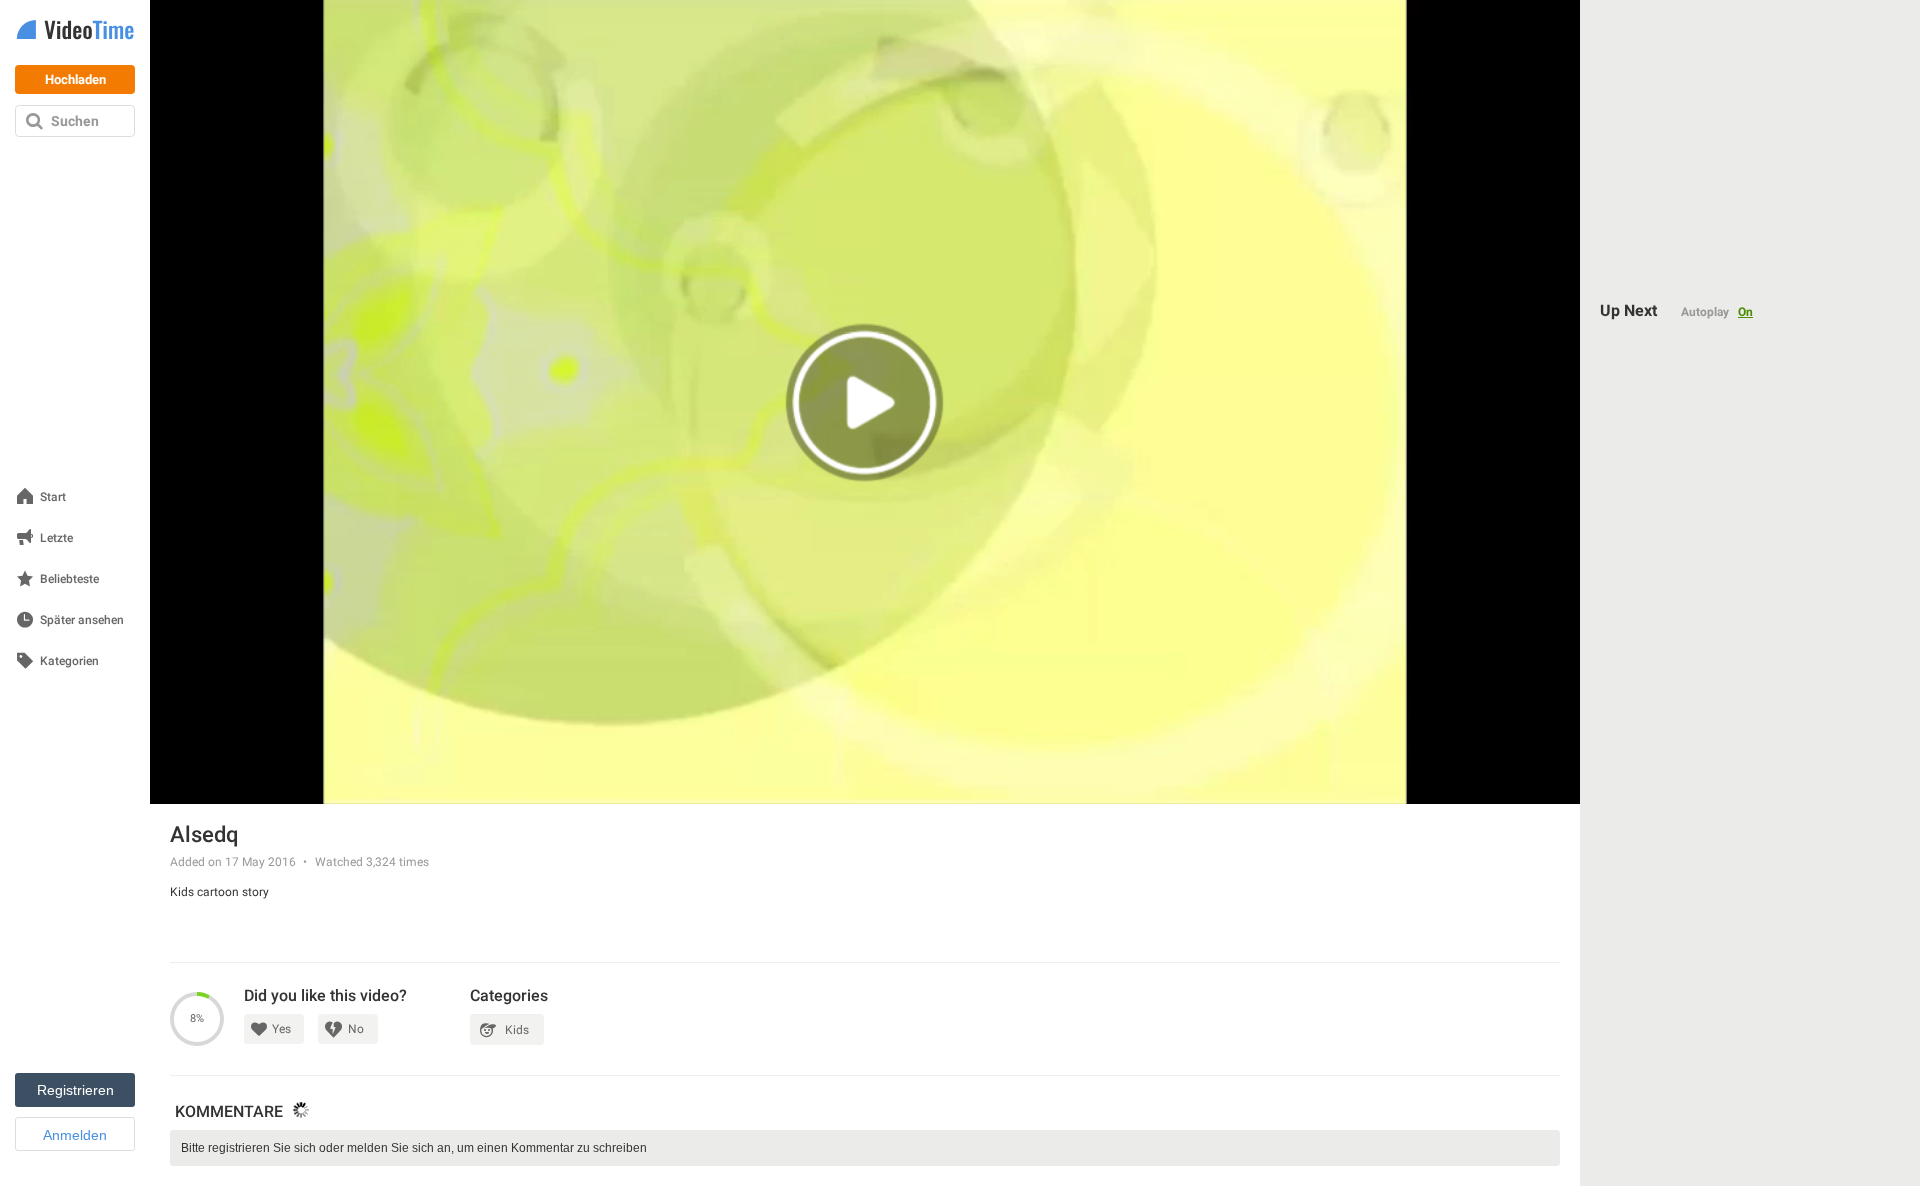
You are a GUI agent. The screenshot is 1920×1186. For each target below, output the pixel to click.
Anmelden (75, 1135)
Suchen (75, 121)
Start (53, 497)
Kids (517, 1030)
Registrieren (75, 1090)
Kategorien (69, 661)
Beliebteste (69, 579)
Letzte (56, 538)
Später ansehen (82, 620)
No (356, 1029)
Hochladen (75, 79)
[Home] (75, 31)
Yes (281, 1029)
